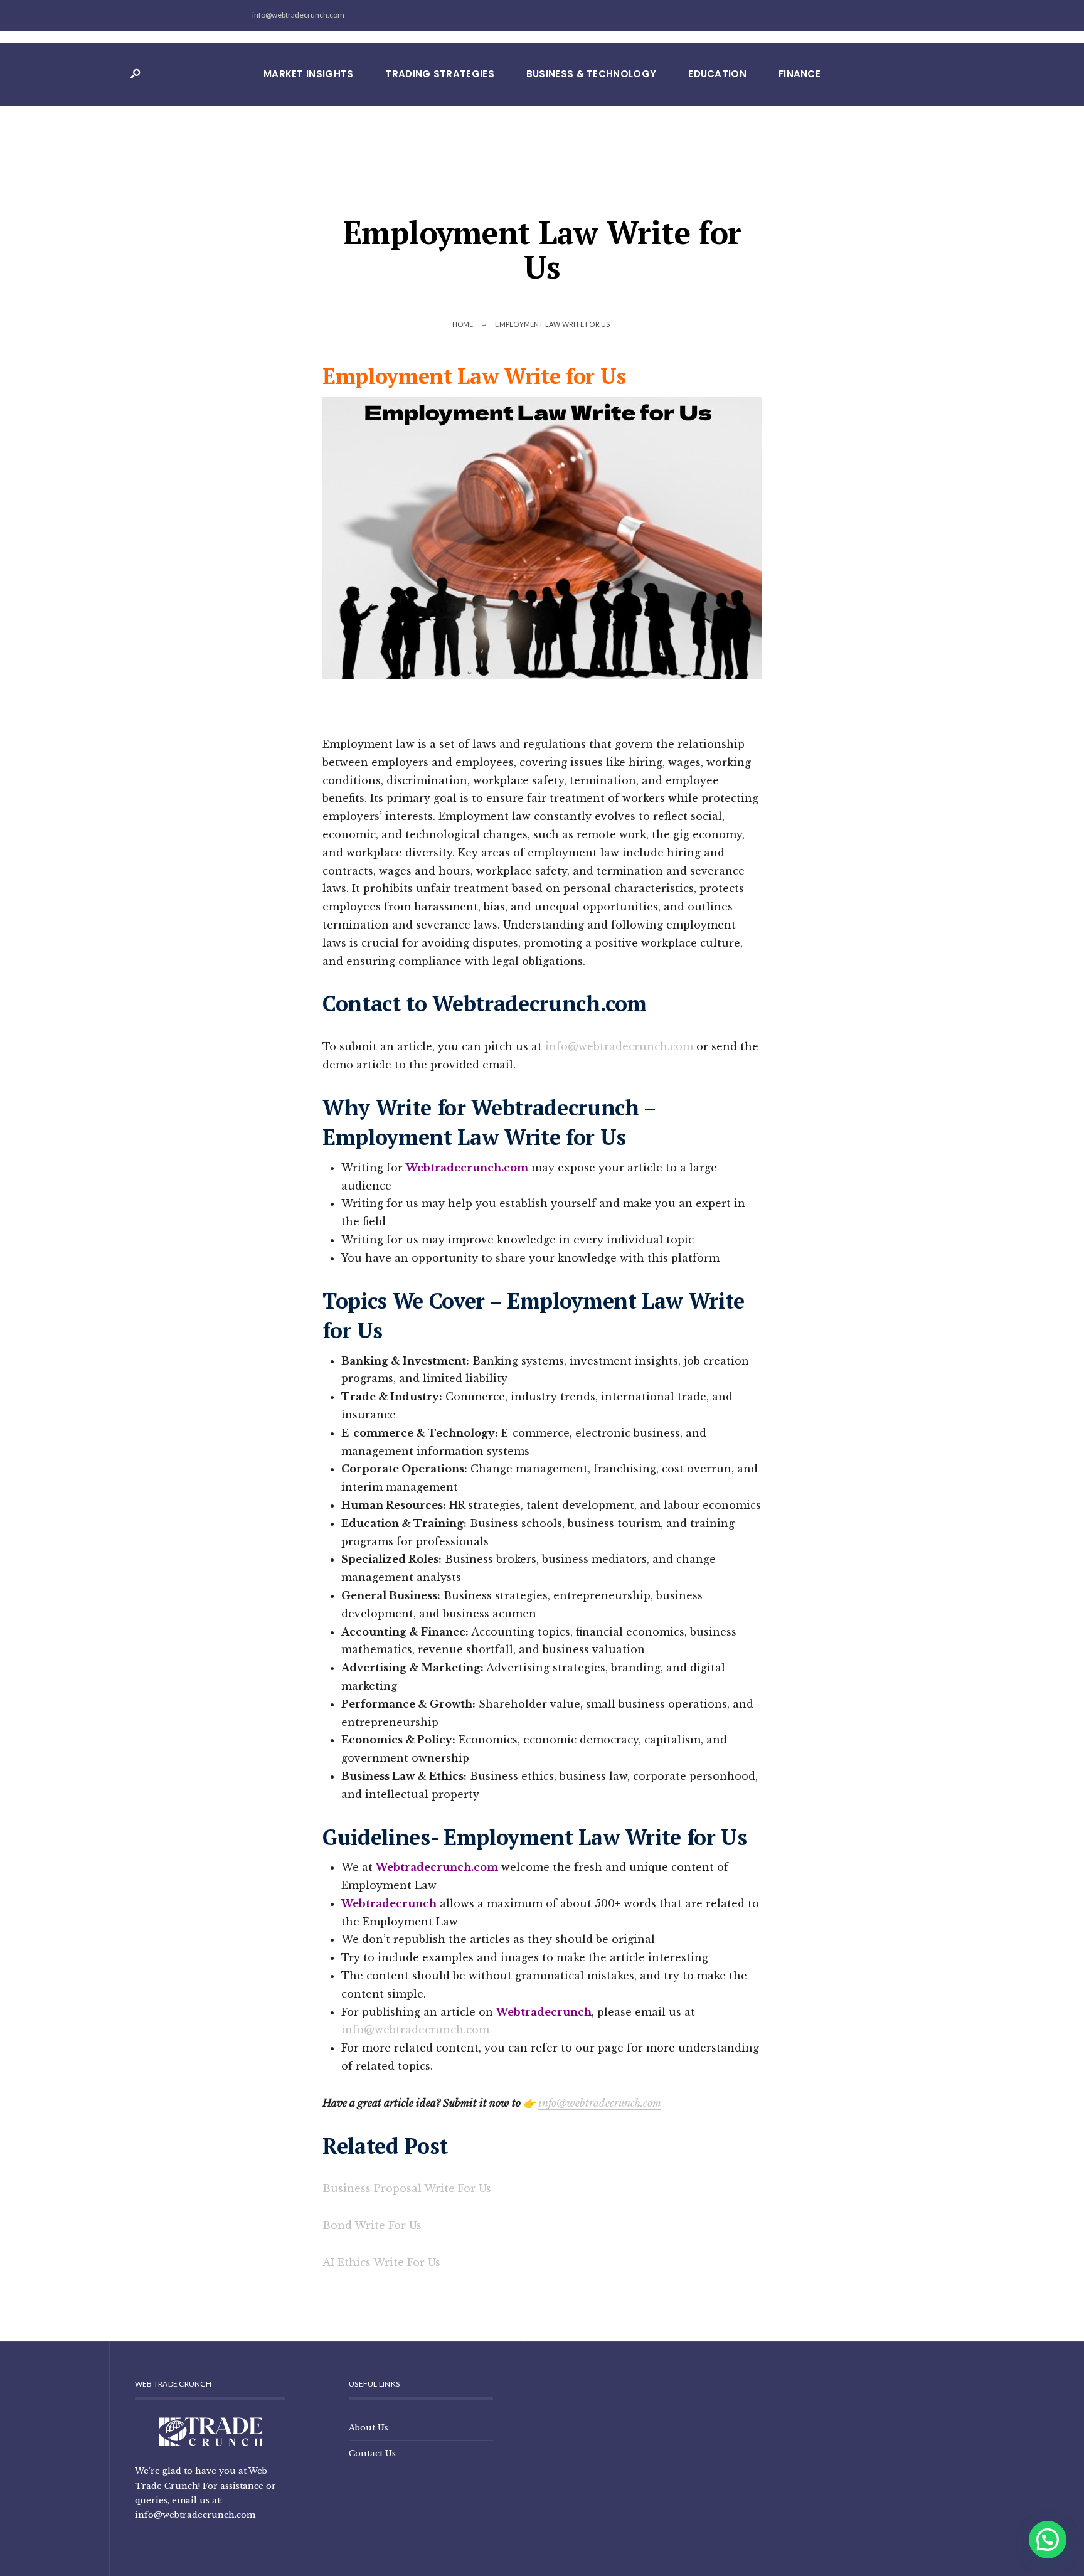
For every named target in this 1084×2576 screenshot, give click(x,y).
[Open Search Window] (135, 74)
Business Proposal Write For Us (407, 2188)
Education (717, 74)
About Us (369, 2427)
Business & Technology (591, 74)
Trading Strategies (439, 74)
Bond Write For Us (372, 2225)
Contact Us (372, 2453)
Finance (800, 74)
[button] (1048, 2540)
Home (463, 324)
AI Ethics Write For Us (381, 2262)
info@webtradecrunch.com (619, 1046)
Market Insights (309, 74)
